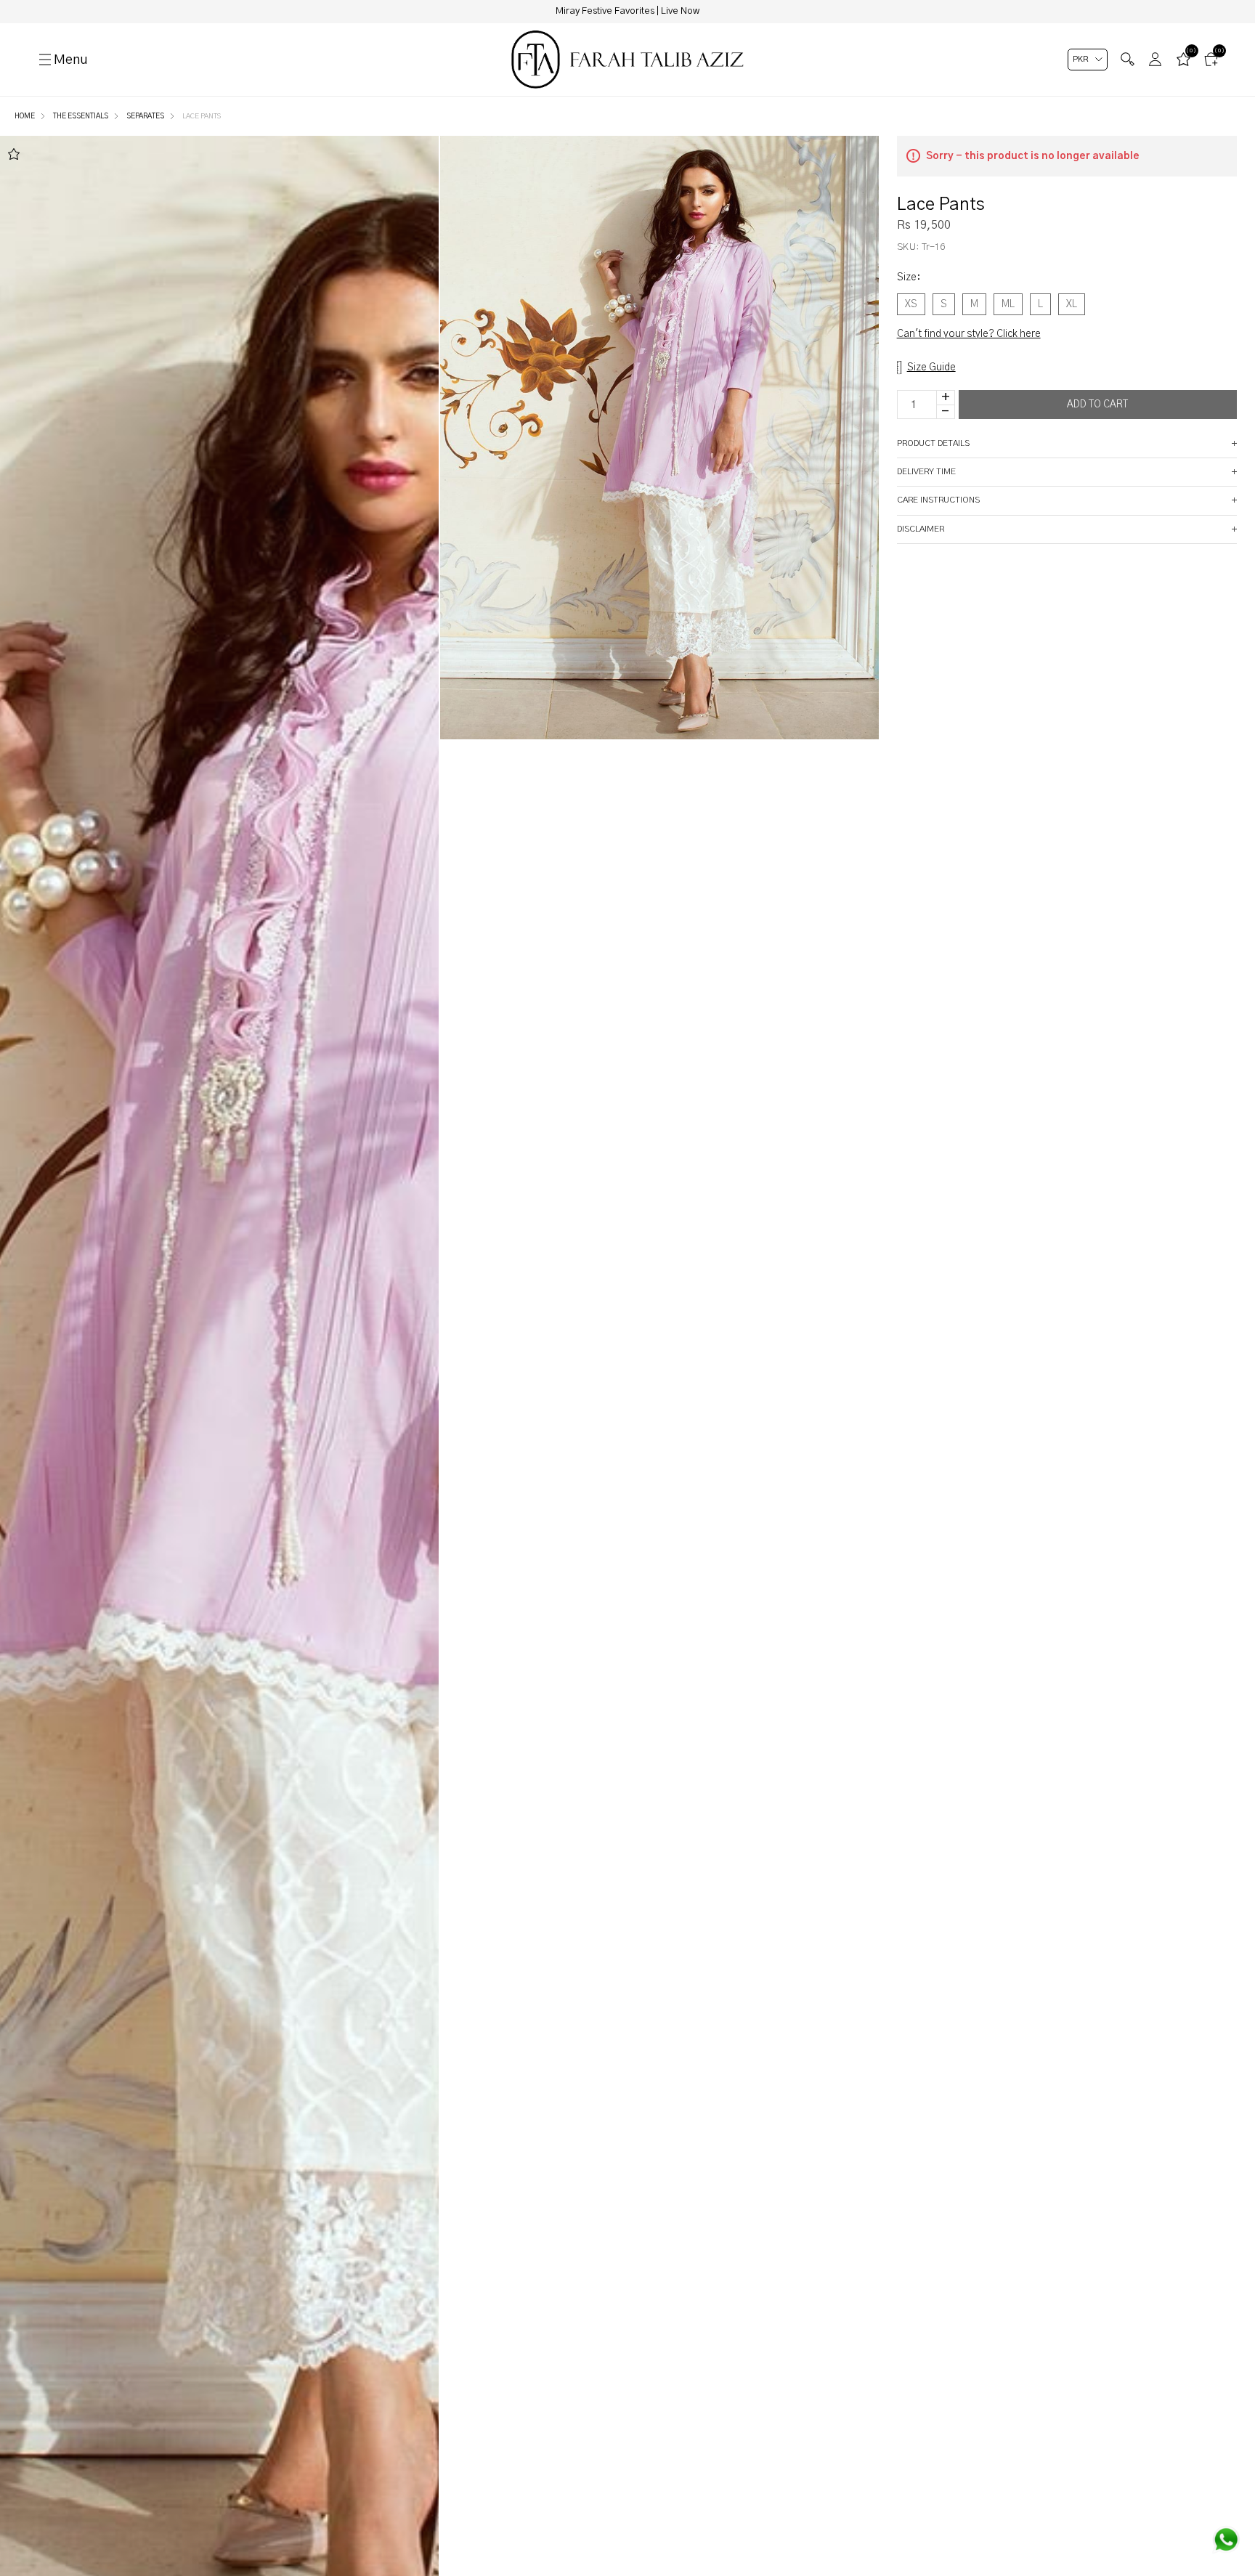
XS (911, 304)
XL (1072, 304)
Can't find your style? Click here (969, 334)
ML (1008, 304)
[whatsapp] (1226, 2540)
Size (909, 277)
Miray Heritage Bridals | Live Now (627, 11)
